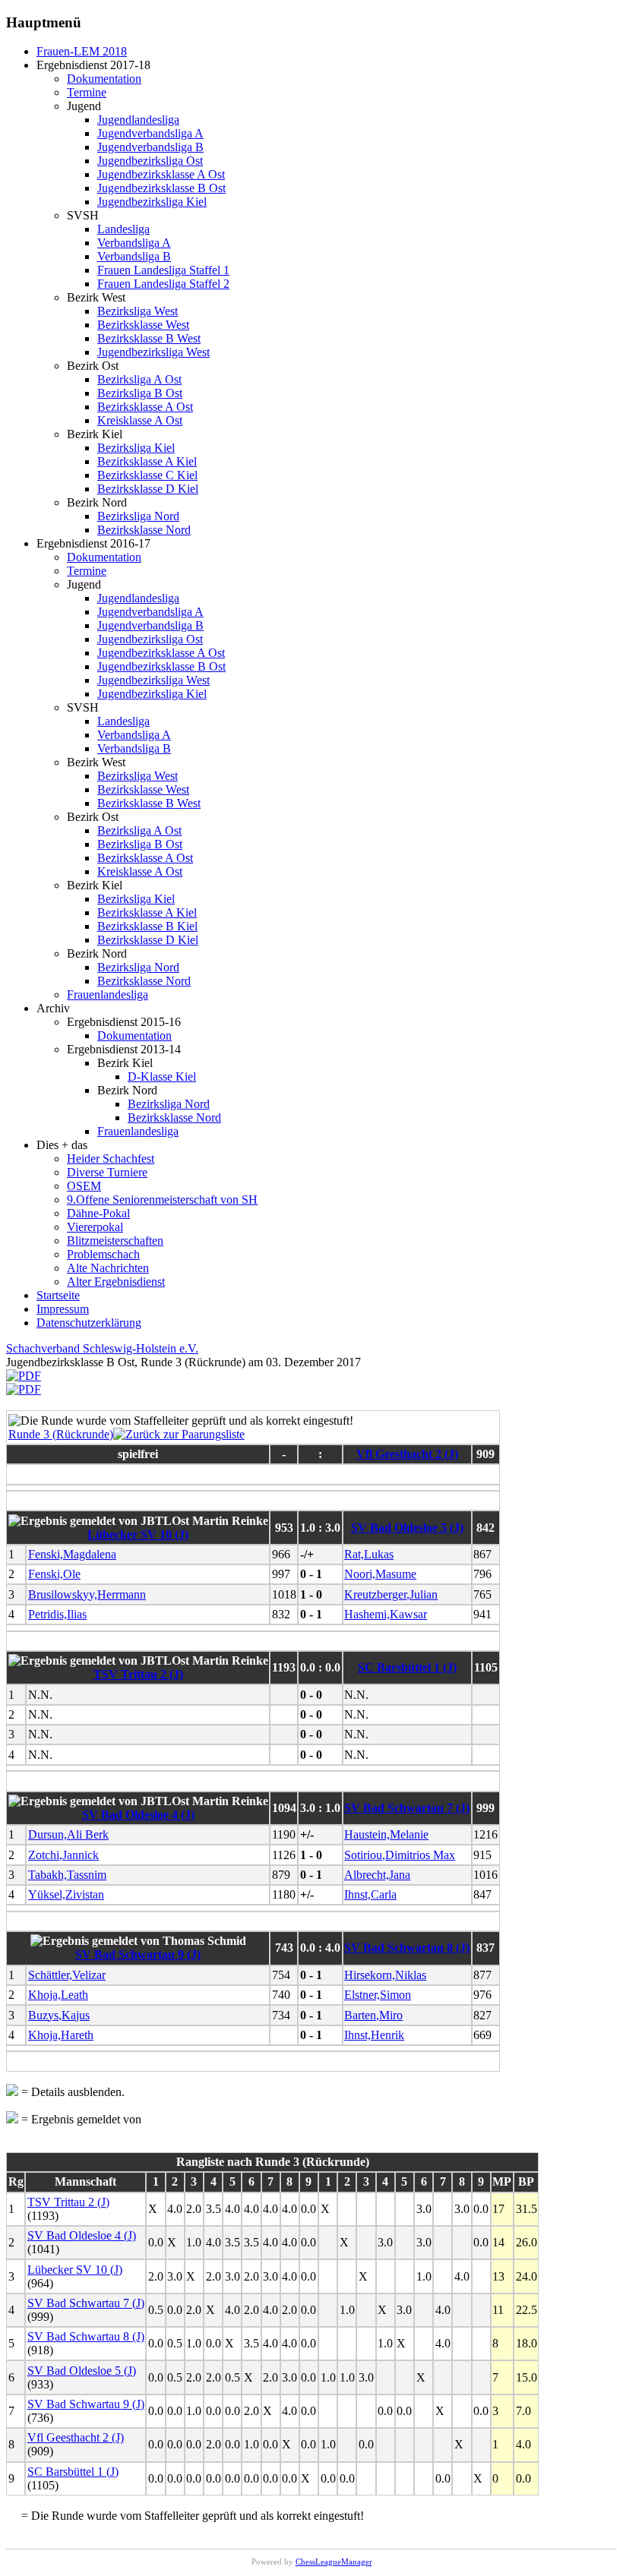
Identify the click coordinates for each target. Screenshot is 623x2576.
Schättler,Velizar (67, 1975)
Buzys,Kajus (59, 2015)
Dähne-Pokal (98, 1213)
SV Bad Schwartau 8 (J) (407, 1948)
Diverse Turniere (107, 1172)
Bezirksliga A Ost (139, 379)
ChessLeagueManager (334, 2562)
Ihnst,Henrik (374, 2035)
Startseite (58, 1295)
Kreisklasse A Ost (140, 420)
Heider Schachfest (111, 1159)
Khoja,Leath (58, 1995)
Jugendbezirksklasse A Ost (161, 174)
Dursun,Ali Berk (68, 1834)
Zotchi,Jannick (63, 1855)
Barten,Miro (373, 2015)
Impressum (63, 1309)
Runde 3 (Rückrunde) (61, 1434)
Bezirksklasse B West (149, 338)
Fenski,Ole (54, 1574)
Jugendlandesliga (138, 120)
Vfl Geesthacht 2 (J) (407, 1454)
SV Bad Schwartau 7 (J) (407, 1808)
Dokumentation (104, 79)
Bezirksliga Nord (138, 516)
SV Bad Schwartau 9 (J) (138, 1954)
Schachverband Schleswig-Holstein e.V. (102, 1348)
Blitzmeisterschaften (115, 1241)
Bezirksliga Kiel (136, 448)
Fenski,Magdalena (72, 1554)
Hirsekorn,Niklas (385, 1975)
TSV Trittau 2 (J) (138, 1674)
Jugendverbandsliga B (150, 147)
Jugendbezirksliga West (153, 352)
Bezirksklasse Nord (144, 530)
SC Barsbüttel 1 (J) (407, 1667)
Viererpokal (95, 1227)
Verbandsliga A (134, 243)
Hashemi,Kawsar (386, 1614)
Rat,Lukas (369, 1554)
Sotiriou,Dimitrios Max (400, 1855)
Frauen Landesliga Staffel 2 (163, 284)
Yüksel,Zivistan (66, 1894)
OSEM (84, 1186)
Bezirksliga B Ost (140, 393)
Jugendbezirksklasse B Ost (161, 188)
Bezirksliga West (138, 311)
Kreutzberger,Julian (391, 1594)
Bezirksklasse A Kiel (147, 461)
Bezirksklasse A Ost (145, 407)
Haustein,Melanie (386, 1834)
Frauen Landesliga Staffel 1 (163, 270)
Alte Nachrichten (108, 1268)
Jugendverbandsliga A (150, 133)
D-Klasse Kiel (162, 1076)
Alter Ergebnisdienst (116, 1282)
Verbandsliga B (134, 256)
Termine (87, 92)
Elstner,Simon (378, 1995)
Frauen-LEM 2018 (82, 51)
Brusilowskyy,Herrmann (87, 1594)
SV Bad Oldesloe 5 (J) (407, 1528)
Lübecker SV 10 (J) (138, 1534)
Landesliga (123, 229)
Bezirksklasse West (143, 325)
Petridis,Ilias (57, 1614)
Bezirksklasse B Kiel (147, 926)
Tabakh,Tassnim (67, 1875)
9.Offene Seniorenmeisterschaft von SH (162, 1200)
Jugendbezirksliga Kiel (152, 202)
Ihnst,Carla (370, 1894)
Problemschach (103, 1254)
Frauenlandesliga (108, 994)
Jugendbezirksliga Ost (150, 161)
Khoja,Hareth (61, 2035)
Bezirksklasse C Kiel (147, 475)
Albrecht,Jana (377, 1875)
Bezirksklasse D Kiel (148, 489)
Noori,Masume (380, 1574)
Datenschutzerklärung (89, 1323)
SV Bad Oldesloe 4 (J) (138, 1815)
